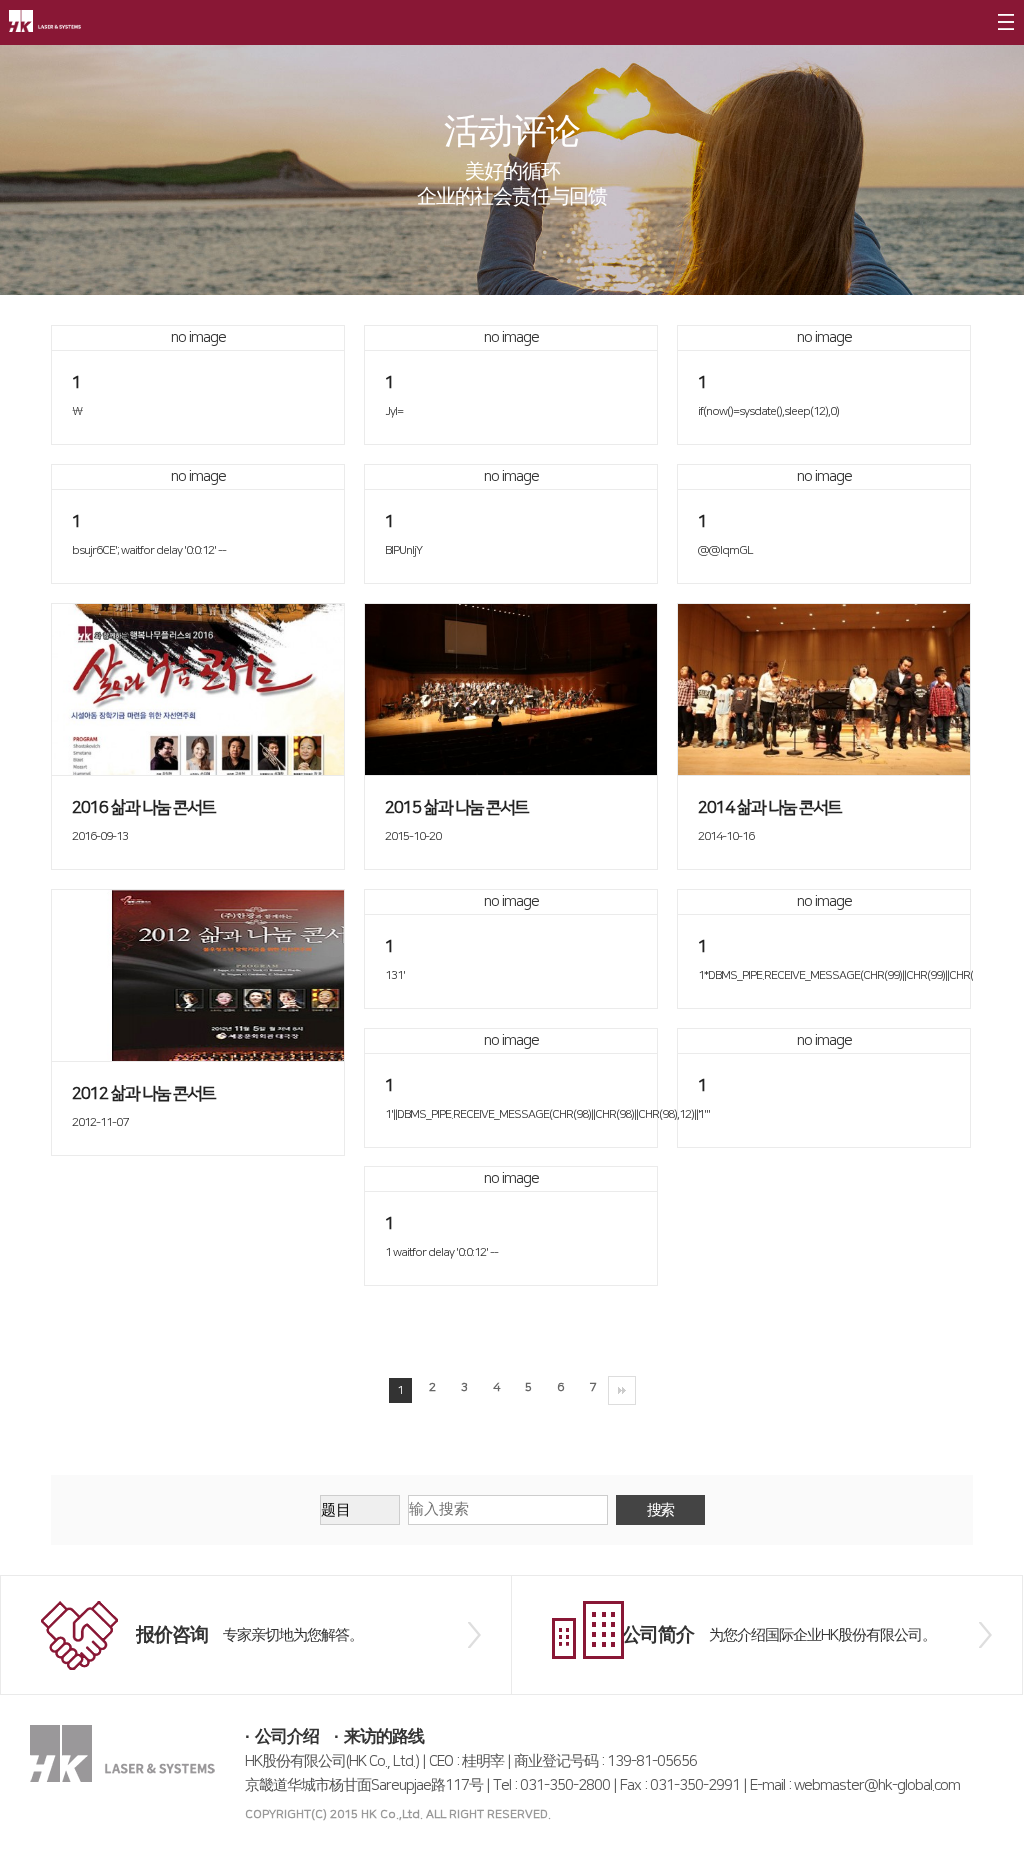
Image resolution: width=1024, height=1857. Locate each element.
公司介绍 (287, 1737)
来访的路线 (384, 1737)
